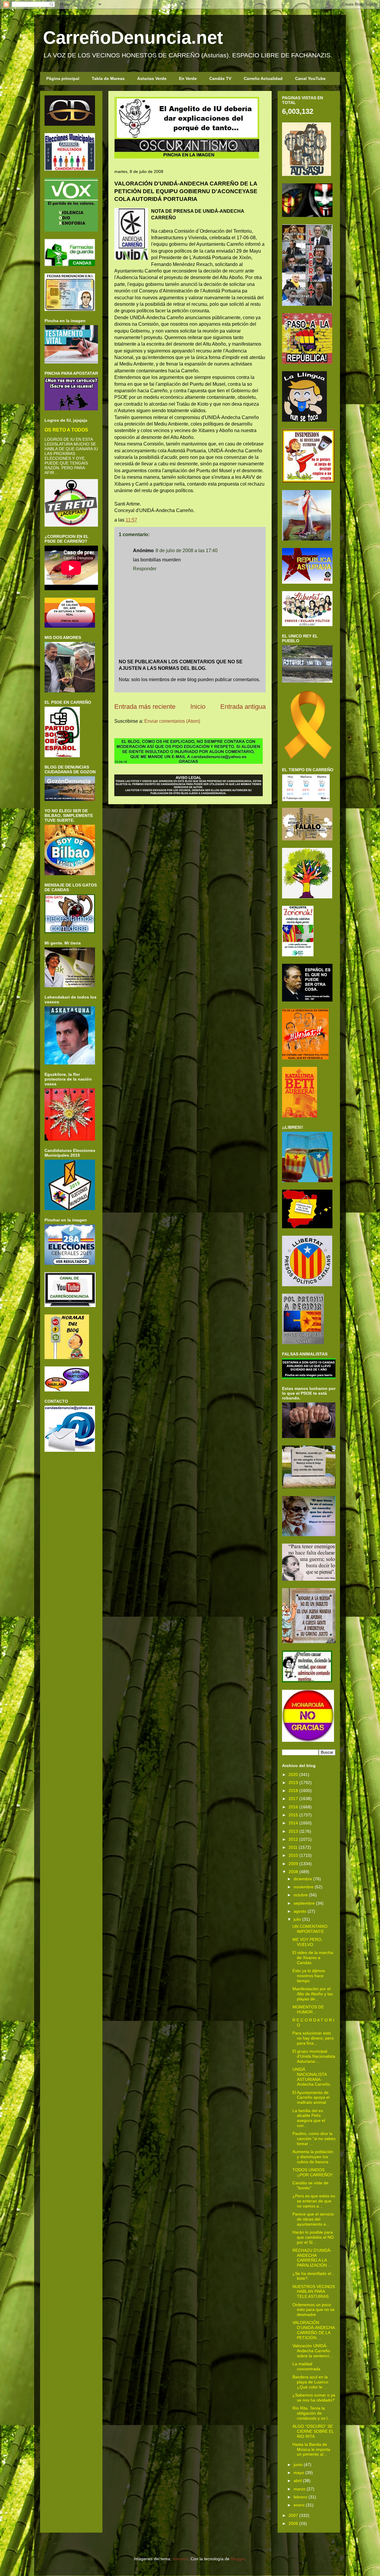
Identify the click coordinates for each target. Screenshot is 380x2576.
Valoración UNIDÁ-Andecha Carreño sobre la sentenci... (312, 2351)
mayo (299, 2473)
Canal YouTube (310, 78)
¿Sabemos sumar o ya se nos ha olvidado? (314, 2398)
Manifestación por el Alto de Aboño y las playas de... (313, 1994)
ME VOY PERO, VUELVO (307, 1942)
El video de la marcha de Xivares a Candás (313, 1958)
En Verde (188, 78)
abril (298, 2481)
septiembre (304, 1903)
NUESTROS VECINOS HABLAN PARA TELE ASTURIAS (314, 2292)
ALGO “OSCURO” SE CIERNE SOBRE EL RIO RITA (313, 2431)
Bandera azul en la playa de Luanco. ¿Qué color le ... (311, 2382)
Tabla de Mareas (108, 78)
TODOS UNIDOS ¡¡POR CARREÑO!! (313, 2172)
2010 (293, 1855)
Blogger (238, 2559)
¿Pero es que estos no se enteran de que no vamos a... (314, 2201)
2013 (293, 1831)
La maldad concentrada (306, 2366)
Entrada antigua (243, 707)
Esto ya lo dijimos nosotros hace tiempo (309, 1976)
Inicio (198, 707)
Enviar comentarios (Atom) (172, 721)
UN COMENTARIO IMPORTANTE (310, 1929)
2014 (293, 1823)
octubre (301, 1895)
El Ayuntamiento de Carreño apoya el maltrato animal (311, 2098)
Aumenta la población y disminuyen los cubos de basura (313, 2157)
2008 (293, 1872)
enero (299, 2505)
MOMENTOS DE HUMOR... (308, 2009)
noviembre (304, 1887)
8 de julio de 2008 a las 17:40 (187, 551)
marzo (300, 2489)
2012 (293, 1839)
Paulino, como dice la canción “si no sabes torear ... (314, 2139)
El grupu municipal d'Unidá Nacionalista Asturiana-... (314, 2056)
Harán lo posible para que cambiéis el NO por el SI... (313, 2237)
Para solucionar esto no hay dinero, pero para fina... (313, 2038)
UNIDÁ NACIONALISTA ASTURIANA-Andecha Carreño (311, 2077)
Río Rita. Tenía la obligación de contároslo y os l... (312, 2413)
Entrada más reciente (145, 707)
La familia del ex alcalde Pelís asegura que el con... (309, 2118)
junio (298, 2465)
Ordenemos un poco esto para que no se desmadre (313, 2310)
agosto (300, 1911)
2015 (293, 1815)
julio (297, 1919)
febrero (300, 2497)
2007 (293, 2515)
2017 (293, 1799)
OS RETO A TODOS (66, 430)
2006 (293, 2523)
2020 (293, 1774)
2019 (293, 1783)
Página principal (63, 78)
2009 (293, 1864)
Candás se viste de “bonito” (310, 2185)
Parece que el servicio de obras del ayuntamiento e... (313, 2219)
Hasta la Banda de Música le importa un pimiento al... (311, 2449)
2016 (293, 1807)
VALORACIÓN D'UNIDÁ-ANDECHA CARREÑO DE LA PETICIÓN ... (313, 2330)
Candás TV (220, 78)
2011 (293, 1847)
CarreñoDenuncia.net (133, 38)
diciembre (303, 1879)
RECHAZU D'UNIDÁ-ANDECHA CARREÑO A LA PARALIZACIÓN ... (312, 2258)
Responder (145, 569)
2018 (293, 1791)
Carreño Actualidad (263, 78)
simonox (180, 2559)
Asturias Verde (152, 78)
